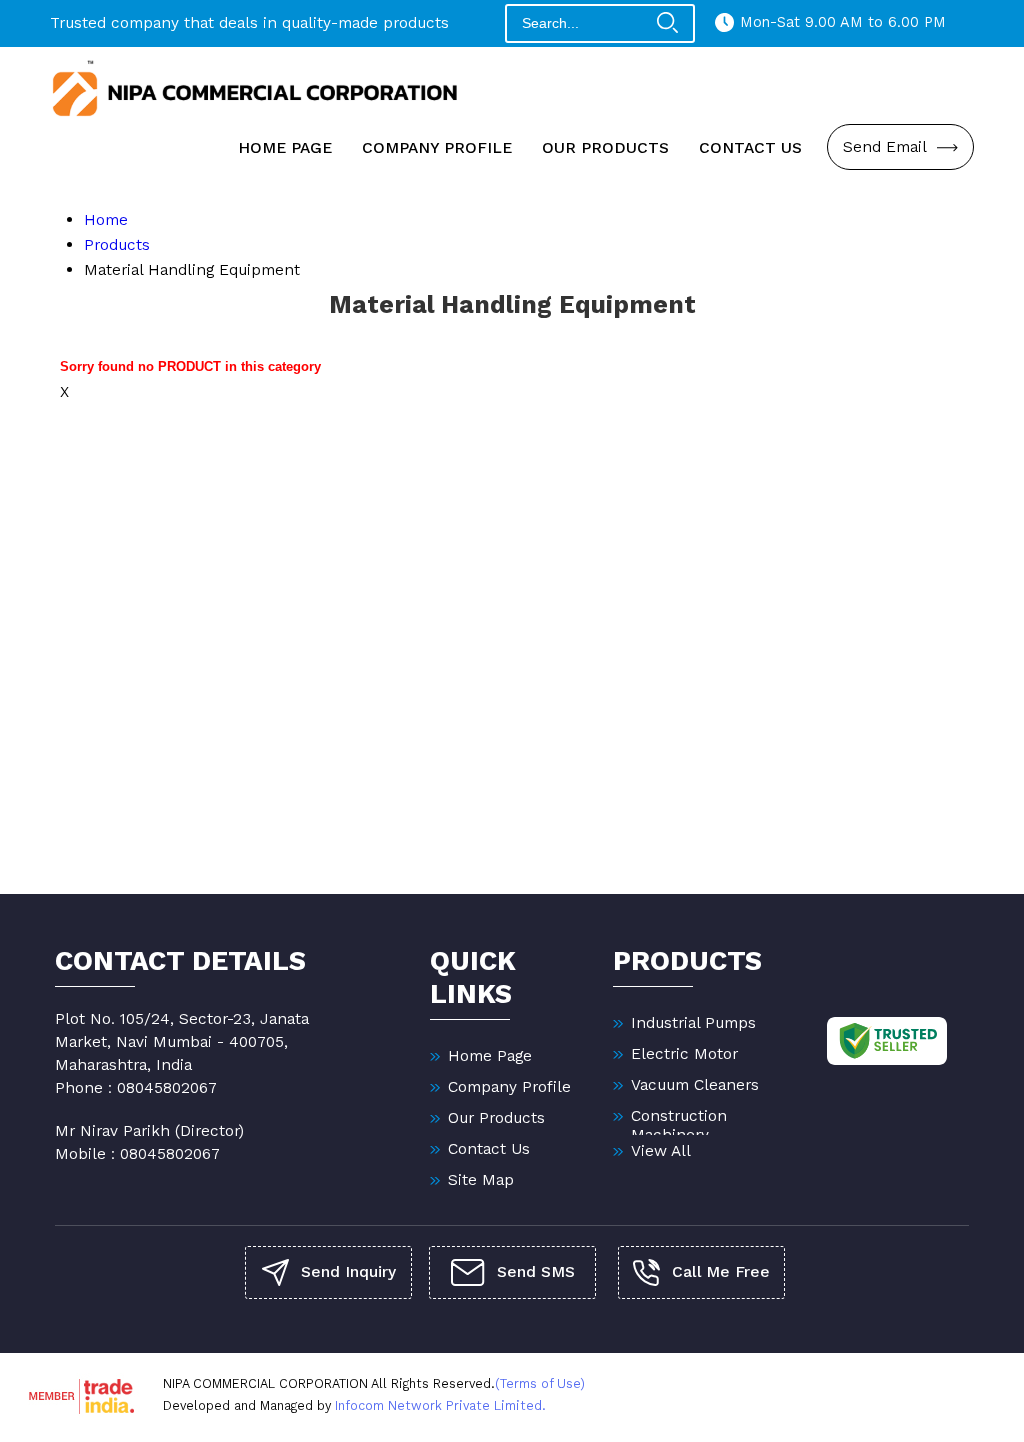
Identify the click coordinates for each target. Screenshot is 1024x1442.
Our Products (605, 147)
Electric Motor (684, 1053)
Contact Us (750, 147)
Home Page (285, 147)
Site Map (481, 1179)
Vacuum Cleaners (695, 1084)
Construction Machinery (679, 1125)
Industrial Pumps (693, 1022)
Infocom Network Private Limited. (440, 1405)
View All (661, 1150)
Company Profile (437, 147)
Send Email (887, 146)
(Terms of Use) (540, 1383)
